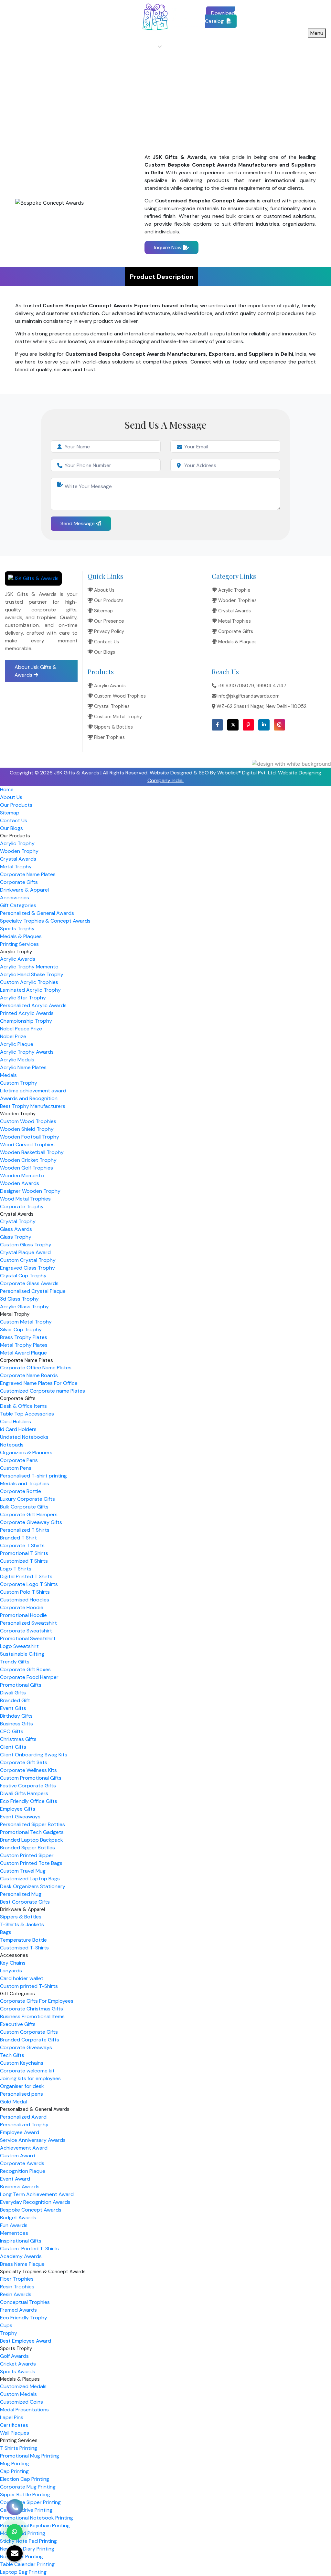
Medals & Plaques (237, 642)
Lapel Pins (12, 2417)
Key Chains (13, 1963)
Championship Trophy (26, 1021)
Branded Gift (15, 1700)
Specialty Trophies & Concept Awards (45, 921)
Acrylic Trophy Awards (27, 1052)
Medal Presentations (24, 2410)
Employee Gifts (18, 1809)
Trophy (9, 2333)
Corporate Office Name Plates (36, 1368)
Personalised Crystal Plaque (33, 1291)
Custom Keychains (22, 2063)
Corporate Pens (19, 1460)
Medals (8, 1075)
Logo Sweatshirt (19, 1646)
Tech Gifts (12, 2055)
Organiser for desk (22, 2086)
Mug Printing (15, 2464)
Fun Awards (14, 2225)
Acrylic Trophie (234, 590)
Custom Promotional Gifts (31, 1778)
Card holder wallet (22, 1978)
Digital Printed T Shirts (26, 1576)
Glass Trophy (16, 1237)
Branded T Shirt (18, 1538)
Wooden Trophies (237, 600)
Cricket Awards (18, 2364)
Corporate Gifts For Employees (37, 2001)
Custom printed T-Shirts (29, 1986)
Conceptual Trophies (25, 2302)
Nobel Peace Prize (21, 1029)
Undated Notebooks (24, 1437)
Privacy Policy (108, 631)
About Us (98, 47)
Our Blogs (262, 47)
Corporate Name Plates (28, 874)
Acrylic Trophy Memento (29, 967)
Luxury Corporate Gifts (27, 1499)
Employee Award (20, 2132)
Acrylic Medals (17, 1060)
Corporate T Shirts (22, 1545)
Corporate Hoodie (22, 1607)
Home (65, 47)
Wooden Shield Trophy (27, 1129)
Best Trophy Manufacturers (33, 1106)
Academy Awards (21, 2256)
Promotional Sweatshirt (28, 1638)
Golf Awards (14, 2356)
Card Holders (16, 1421)
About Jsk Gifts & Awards (36, 671)
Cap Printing (14, 2471)
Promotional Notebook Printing (37, 2518)
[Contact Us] (15, 2510)
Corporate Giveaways (26, 2047)
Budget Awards (18, 2218)
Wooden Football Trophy (30, 1137)
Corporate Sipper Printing (30, 2502)
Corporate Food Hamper (29, 1677)
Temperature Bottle (23, 1940)
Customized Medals (23, 2386)
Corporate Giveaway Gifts (31, 1522)
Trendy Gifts (15, 1662)
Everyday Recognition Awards (35, 2202)
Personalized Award (23, 2117)
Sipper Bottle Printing (25, 2494)
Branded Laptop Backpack (32, 1840)
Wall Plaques (15, 2433)
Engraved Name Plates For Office (39, 1383)
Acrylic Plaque (17, 1044)
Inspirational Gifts (21, 2241)
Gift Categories (18, 905)
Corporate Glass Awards (29, 1283)
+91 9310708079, (30, 13)
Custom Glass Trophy (26, 1245)
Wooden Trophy (19, 851)
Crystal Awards (234, 611)
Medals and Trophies (25, 1483)
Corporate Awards (22, 2163)
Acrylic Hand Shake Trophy (32, 974)
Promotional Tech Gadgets (32, 1832)
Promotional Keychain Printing (35, 2525)
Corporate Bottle (21, 1491)
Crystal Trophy (18, 1221)
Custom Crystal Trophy (28, 1260)
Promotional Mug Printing (30, 2456)
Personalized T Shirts (25, 1530)
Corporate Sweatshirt (26, 1631)
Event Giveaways (20, 1817)
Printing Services (19, 944)
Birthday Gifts (16, 1716)
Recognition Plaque (23, 2171)
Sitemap (182, 47)
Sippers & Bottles (113, 727)
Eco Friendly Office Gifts (29, 1801)
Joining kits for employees (30, 2078)
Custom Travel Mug (23, 1871)
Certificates (14, 2425)
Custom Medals (18, 2394)
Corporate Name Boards (29, 1375)
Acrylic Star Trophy (23, 998)
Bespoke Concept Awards (31, 2210)
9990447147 (66, 13)
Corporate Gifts (235, 631)
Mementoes (14, 2233)
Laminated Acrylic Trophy (30, 990)
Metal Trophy (16, 867)
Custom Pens (16, 1468)
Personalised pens (21, 2094)
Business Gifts (16, 1724)
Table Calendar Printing (27, 2564)
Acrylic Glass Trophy (24, 1307)
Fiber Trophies (109, 737)
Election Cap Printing (25, 2479)
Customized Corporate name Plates (43, 1391)
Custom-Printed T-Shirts (29, 2249)
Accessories (15, 898)
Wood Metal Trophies (25, 1199)
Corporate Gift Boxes (25, 1669)
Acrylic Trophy (17, 843)
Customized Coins (21, 2402)
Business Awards (20, 2187)
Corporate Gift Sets (24, 1762)
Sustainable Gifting (22, 1654)
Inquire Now (169, 247)
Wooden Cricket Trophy (28, 1160)
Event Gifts (13, 1708)
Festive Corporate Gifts (28, 1786)
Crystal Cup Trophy (23, 1276)
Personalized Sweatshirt (28, 1623)
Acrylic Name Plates (23, 1067)
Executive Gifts (18, 2024)
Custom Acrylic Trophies (29, 982)
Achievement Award (24, 2148)
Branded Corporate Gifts (30, 2040)
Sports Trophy (17, 929)
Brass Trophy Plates (24, 1337)
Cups (6, 2325)
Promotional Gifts (21, 1685)
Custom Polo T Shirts (25, 1592)
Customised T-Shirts (24, 1948)
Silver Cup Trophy (21, 1329)
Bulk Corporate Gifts (24, 1507)
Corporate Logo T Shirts (29, 1584)
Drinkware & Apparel (24, 890)
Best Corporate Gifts (25, 1902)
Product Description (162, 277)
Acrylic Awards (109, 686)
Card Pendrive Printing (26, 2510)
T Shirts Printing (19, 2448)
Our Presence (108, 621)
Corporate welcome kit (27, 2071)
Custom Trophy (19, 1083)
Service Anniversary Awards (33, 2140)
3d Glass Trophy (19, 1299)
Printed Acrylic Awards (27, 1013)
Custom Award (18, 2156)
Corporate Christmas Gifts (32, 2009)
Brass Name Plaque (22, 2264)
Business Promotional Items (32, 2016)
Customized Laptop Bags (30, 1879)
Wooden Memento (22, 1176)
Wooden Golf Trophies (27, 1168)
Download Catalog (220, 17)
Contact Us (221, 47)
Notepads (12, 1445)
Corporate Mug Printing (28, 2487)
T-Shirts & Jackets (22, 1924)
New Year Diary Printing (27, 2549)
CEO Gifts (12, 1731)
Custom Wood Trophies (119, 696)
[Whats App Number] (15, 2532)
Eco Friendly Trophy (24, 2318)
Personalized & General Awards (37, 913)
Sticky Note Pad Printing (28, 2541)
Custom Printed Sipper (27, 1855)
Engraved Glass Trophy (27, 1268)
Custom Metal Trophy (117, 717)
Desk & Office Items (23, 1406)
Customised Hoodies (25, 1600)
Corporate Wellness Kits (28, 1770)
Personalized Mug (21, 1894)
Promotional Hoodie (23, 1615)
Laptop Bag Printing (23, 2572)
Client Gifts (13, 1747)
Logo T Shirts (16, 1569)
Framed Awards (18, 2310)
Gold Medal (13, 2102)
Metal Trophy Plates (24, 1345)
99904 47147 (271, 686)
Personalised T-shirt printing (33, 1476)
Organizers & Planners (26, 1452)
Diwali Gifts (13, 1693)
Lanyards (11, 1971)
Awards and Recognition (29, 1098)
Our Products (140, 47)
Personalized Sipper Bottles (32, 1824)
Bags (6, 1932)
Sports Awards (18, 2372)
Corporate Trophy (22, 1206)
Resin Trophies (17, 2287)
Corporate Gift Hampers (29, 1514)
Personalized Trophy (24, 2125)
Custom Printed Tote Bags (31, 1863)
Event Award (15, 2179)
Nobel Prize (13, 1036)
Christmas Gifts (18, 1739)
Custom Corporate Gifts (29, 2032)
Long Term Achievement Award (37, 2194)
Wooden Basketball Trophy (32, 1152)
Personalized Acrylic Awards (33, 1005)
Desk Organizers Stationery (33, 1886)
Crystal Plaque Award (25, 1252)
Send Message (78, 523)
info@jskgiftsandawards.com (42, 21)
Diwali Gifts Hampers (24, 1793)
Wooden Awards (20, 1183)
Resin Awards (16, 2294)
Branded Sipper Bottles (27, 1848)
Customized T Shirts (24, 1561)
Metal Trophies (234, 621)
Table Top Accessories (27, 1414)
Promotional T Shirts (24, 1553)
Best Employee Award (26, 2341)
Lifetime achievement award (33, 1091)
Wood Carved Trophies (27, 1145)
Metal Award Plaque (23, 1353)
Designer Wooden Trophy (30, 1191)
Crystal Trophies (111, 706)
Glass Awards (16, 1229)
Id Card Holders (18, 1429)
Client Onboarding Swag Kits (34, 1755)
